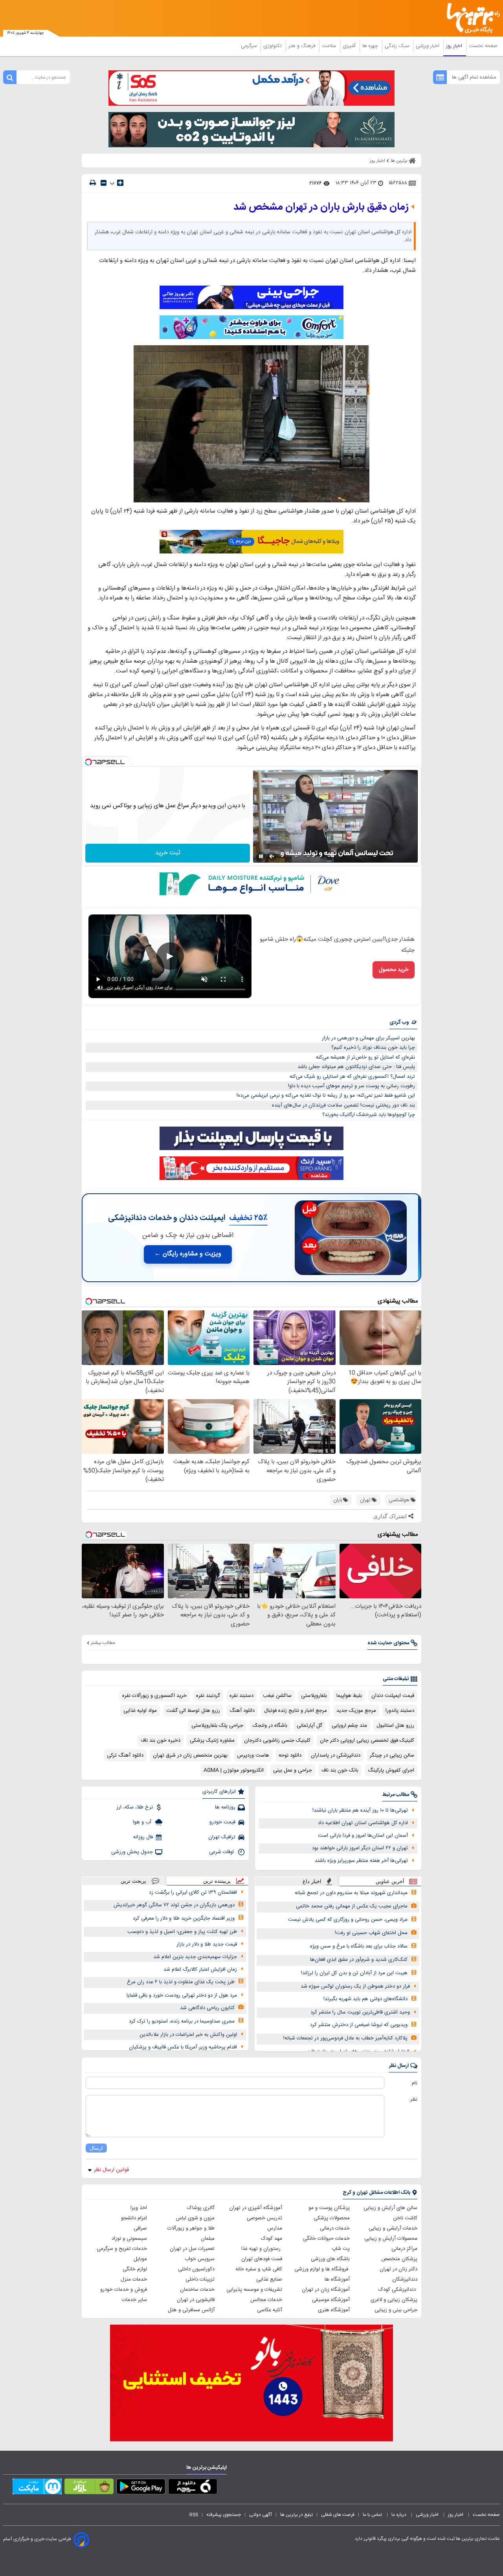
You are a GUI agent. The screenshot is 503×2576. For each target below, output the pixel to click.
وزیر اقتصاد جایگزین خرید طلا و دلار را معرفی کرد (184, 1918)
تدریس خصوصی (264, 2218)
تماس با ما (373, 2515)
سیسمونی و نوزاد (129, 2239)
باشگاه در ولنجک (270, 1726)
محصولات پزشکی (332, 2218)
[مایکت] (37, 2488)
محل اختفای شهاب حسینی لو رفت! (371, 1933)
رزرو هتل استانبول (395, 1726)
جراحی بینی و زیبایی (396, 2310)
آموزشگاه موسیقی (331, 2300)
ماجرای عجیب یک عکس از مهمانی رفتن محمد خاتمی (352, 1906)
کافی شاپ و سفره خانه (259, 2269)
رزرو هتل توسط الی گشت (193, 1711)
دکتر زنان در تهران (398, 2269)
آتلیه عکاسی (270, 2310)
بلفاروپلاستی (314, 1696)
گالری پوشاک (201, 2208)
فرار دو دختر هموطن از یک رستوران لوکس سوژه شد (355, 1986)
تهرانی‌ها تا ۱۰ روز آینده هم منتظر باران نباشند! (360, 1810)
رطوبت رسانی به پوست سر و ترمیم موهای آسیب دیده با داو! (352, 1086)
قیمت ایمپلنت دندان (393, 1696)
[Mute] (272, 856)
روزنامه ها (225, 1807)
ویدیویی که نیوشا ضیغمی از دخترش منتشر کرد (359, 2025)
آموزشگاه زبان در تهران (326, 2290)
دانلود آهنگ (242, 1711)
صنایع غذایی (269, 2279)
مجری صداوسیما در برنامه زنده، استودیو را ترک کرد (182, 2021)
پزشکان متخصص (399, 2259)
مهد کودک (272, 2239)
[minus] (104, 183)
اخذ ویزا (139, 2208)
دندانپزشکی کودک (398, 2290)
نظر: (413, 2100)
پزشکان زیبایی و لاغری (394, 2300)
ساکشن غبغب (277, 1696)
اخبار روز (455, 46)
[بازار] (89, 2488)
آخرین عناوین (390, 1881)
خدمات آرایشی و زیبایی (393, 2228)
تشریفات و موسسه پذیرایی (254, 2290)
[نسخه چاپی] (93, 183)
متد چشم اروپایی (349, 1726)
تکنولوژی (273, 46)
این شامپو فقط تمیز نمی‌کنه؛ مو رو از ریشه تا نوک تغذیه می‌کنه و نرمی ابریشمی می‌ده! (326, 1096)
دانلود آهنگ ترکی (125, 1755)
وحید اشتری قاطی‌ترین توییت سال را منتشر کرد (360, 2012)
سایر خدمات (134, 2300)
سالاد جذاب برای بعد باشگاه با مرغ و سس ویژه (359, 1946)
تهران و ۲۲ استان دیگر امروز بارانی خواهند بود (360, 1848)
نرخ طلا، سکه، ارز (135, 1807)
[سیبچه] (193, 2488)
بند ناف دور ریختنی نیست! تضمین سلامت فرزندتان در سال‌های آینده (343, 1105)
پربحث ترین (133, 1881)
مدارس (275, 2228)
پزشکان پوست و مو (329, 2208)
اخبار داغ (312, 1881)
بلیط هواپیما (349, 1696)
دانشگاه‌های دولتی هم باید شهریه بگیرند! (365, 1999)
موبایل (140, 2259)
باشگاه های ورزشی (330, 2259)
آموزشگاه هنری (334, 2310)
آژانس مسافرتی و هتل (191, 2310)
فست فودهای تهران (262, 2259)
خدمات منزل (134, 2279)
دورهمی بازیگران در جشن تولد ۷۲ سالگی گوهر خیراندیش (174, 1905)
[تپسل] (88, 762)
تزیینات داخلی (200, 2279)
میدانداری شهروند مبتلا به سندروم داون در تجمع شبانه (351, 1893)
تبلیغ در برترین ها (296, 2515)
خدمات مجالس (266, 2300)
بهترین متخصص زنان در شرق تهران (190, 1755)
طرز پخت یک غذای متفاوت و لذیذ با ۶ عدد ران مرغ (181, 1982)
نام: (414, 2083)
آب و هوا (143, 1822)
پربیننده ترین (217, 1881)
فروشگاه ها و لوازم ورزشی (322, 2269)
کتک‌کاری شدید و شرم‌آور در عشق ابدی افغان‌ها (359, 1960)
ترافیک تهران (222, 1837)
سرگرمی (250, 46)
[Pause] (261, 856)
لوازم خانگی (135, 2269)
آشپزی (350, 46)
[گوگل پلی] (141, 2488)
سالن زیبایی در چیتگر (392, 1755)
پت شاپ (341, 2249)
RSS (194, 2515)
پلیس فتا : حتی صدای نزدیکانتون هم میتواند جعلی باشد (356, 1067)
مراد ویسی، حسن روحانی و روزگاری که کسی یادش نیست (348, 1920)
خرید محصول (394, 970)
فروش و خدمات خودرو (124, 2290)
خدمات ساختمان (197, 2290)
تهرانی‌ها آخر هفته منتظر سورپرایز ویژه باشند (361, 1861)
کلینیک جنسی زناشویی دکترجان (277, 1741)
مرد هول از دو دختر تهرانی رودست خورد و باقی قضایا (182, 1995)
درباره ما (399, 2515)
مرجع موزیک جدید (356, 1711)
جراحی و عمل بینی (293, 1770)
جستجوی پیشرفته (224, 2515)
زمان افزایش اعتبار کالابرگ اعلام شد (200, 1970)
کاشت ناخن (405, 2218)
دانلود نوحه (290, 1755)
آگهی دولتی (261, 2515)
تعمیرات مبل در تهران (192, 2249)
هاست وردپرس (253, 1755)
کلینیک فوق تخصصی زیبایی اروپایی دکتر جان (367, 1741)
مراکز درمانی (404, 2249)
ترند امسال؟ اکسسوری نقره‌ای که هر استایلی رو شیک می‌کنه (352, 1077)
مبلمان (208, 2239)
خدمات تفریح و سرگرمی (122, 2249)
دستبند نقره (241, 1696)
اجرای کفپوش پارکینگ (391, 1770)
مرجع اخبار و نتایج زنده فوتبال (296, 1711)
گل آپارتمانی (309, 1726)
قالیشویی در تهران (196, 2300)
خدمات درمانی (335, 2228)
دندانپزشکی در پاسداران (336, 1755)
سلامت (330, 46)
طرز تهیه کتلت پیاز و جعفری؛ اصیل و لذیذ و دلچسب (182, 1932)
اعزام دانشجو (134, 2218)
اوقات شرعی (222, 1852)
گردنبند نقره (208, 1696)
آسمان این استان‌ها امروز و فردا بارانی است (363, 1836)
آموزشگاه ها (337, 2279)
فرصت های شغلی (338, 2515)
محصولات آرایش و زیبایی (391, 2239)
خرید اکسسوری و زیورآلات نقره (154, 1696)
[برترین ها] (470, 18)
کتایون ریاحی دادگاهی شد (207, 2008)
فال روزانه (143, 1837)
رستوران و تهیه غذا (262, 2249)
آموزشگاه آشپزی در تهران (256, 2208)
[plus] (120, 183)
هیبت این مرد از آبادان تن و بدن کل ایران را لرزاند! (354, 1973)
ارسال (96, 2148)
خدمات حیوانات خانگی (326, 2239)
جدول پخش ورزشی (132, 1852)
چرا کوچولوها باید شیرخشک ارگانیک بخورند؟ (369, 1115)
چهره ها (371, 46)
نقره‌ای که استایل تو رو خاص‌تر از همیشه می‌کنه (365, 1057)
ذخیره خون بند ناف (161, 1741)
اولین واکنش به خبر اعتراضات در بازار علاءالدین (188, 2035)
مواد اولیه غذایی (140, 1711)
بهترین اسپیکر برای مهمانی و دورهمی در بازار (368, 1038)
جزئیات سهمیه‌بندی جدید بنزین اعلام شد (195, 1957)
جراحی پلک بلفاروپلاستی (217, 1726)
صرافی (140, 2228)
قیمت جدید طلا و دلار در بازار (207, 1944)
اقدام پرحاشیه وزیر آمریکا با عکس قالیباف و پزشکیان (183, 2047)
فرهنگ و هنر (303, 46)
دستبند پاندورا (400, 1711)
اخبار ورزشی (428, 46)
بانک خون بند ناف (340, 1770)
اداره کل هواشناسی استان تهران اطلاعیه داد (363, 1823)
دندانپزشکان (405, 2279)
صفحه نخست (483, 46)
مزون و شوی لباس (195, 2218)
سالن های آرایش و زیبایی (390, 2208)
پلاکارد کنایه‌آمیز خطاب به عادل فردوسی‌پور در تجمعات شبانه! (345, 2038)
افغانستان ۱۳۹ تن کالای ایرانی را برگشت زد (193, 1893)
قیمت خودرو (222, 1822)
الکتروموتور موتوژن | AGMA (234, 1770)
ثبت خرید (168, 853)
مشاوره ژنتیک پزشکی (212, 1741)
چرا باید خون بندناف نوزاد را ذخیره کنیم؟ (373, 1048)
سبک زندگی (398, 46)
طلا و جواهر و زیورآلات (191, 2228)
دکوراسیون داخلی (196, 2269)
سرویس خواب (200, 2259)
